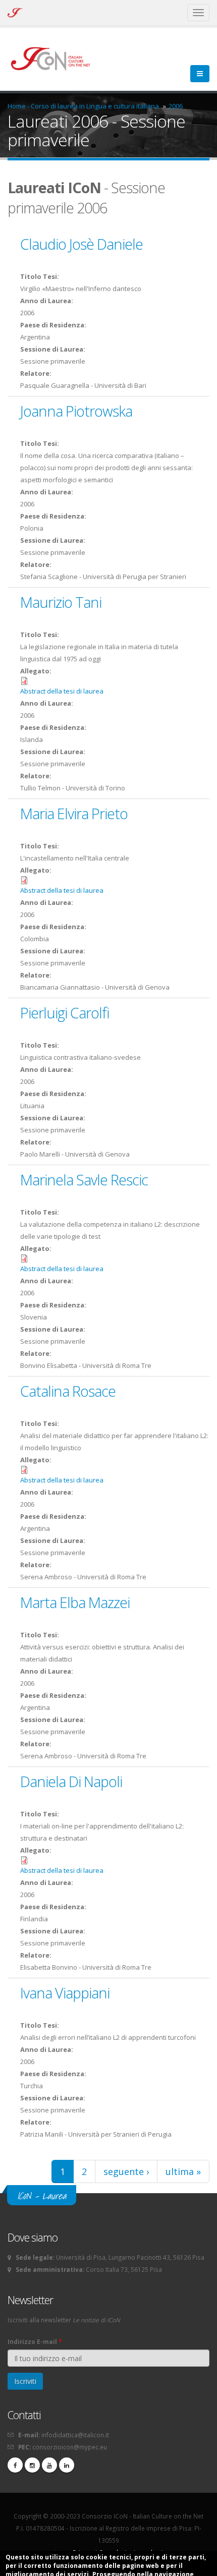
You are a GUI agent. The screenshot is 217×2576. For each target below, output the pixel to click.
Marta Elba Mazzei (75, 1602)
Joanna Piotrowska (76, 411)
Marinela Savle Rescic (84, 1180)
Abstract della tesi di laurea (62, 691)
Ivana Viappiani (65, 1993)
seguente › (126, 2171)
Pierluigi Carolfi (65, 1013)
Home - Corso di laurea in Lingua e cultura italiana (83, 106)
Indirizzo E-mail (35, 2341)
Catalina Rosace (68, 1391)
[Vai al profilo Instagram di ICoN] (32, 2465)
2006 (176, 106)
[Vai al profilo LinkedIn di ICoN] (67, 2465)
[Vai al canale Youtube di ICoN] (49, 2465)
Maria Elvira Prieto (74, 813)
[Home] (55, 58)
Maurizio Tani (61, 602)
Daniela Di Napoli (71, 1781)
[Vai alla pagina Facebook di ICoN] (15, 2465)
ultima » (183, 2171)
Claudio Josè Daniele (82, 244)
